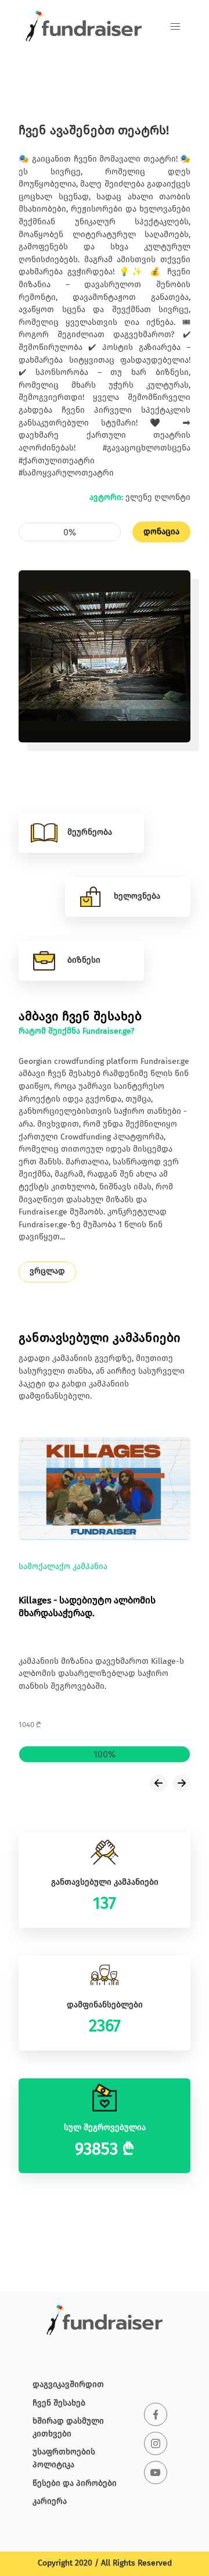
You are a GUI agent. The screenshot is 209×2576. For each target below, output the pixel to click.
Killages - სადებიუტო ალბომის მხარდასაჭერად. (87, 1608)
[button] (175, 27)
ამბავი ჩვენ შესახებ (80, 1017)
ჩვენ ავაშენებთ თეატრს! (94, 131)
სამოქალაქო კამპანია (63, 1567)
